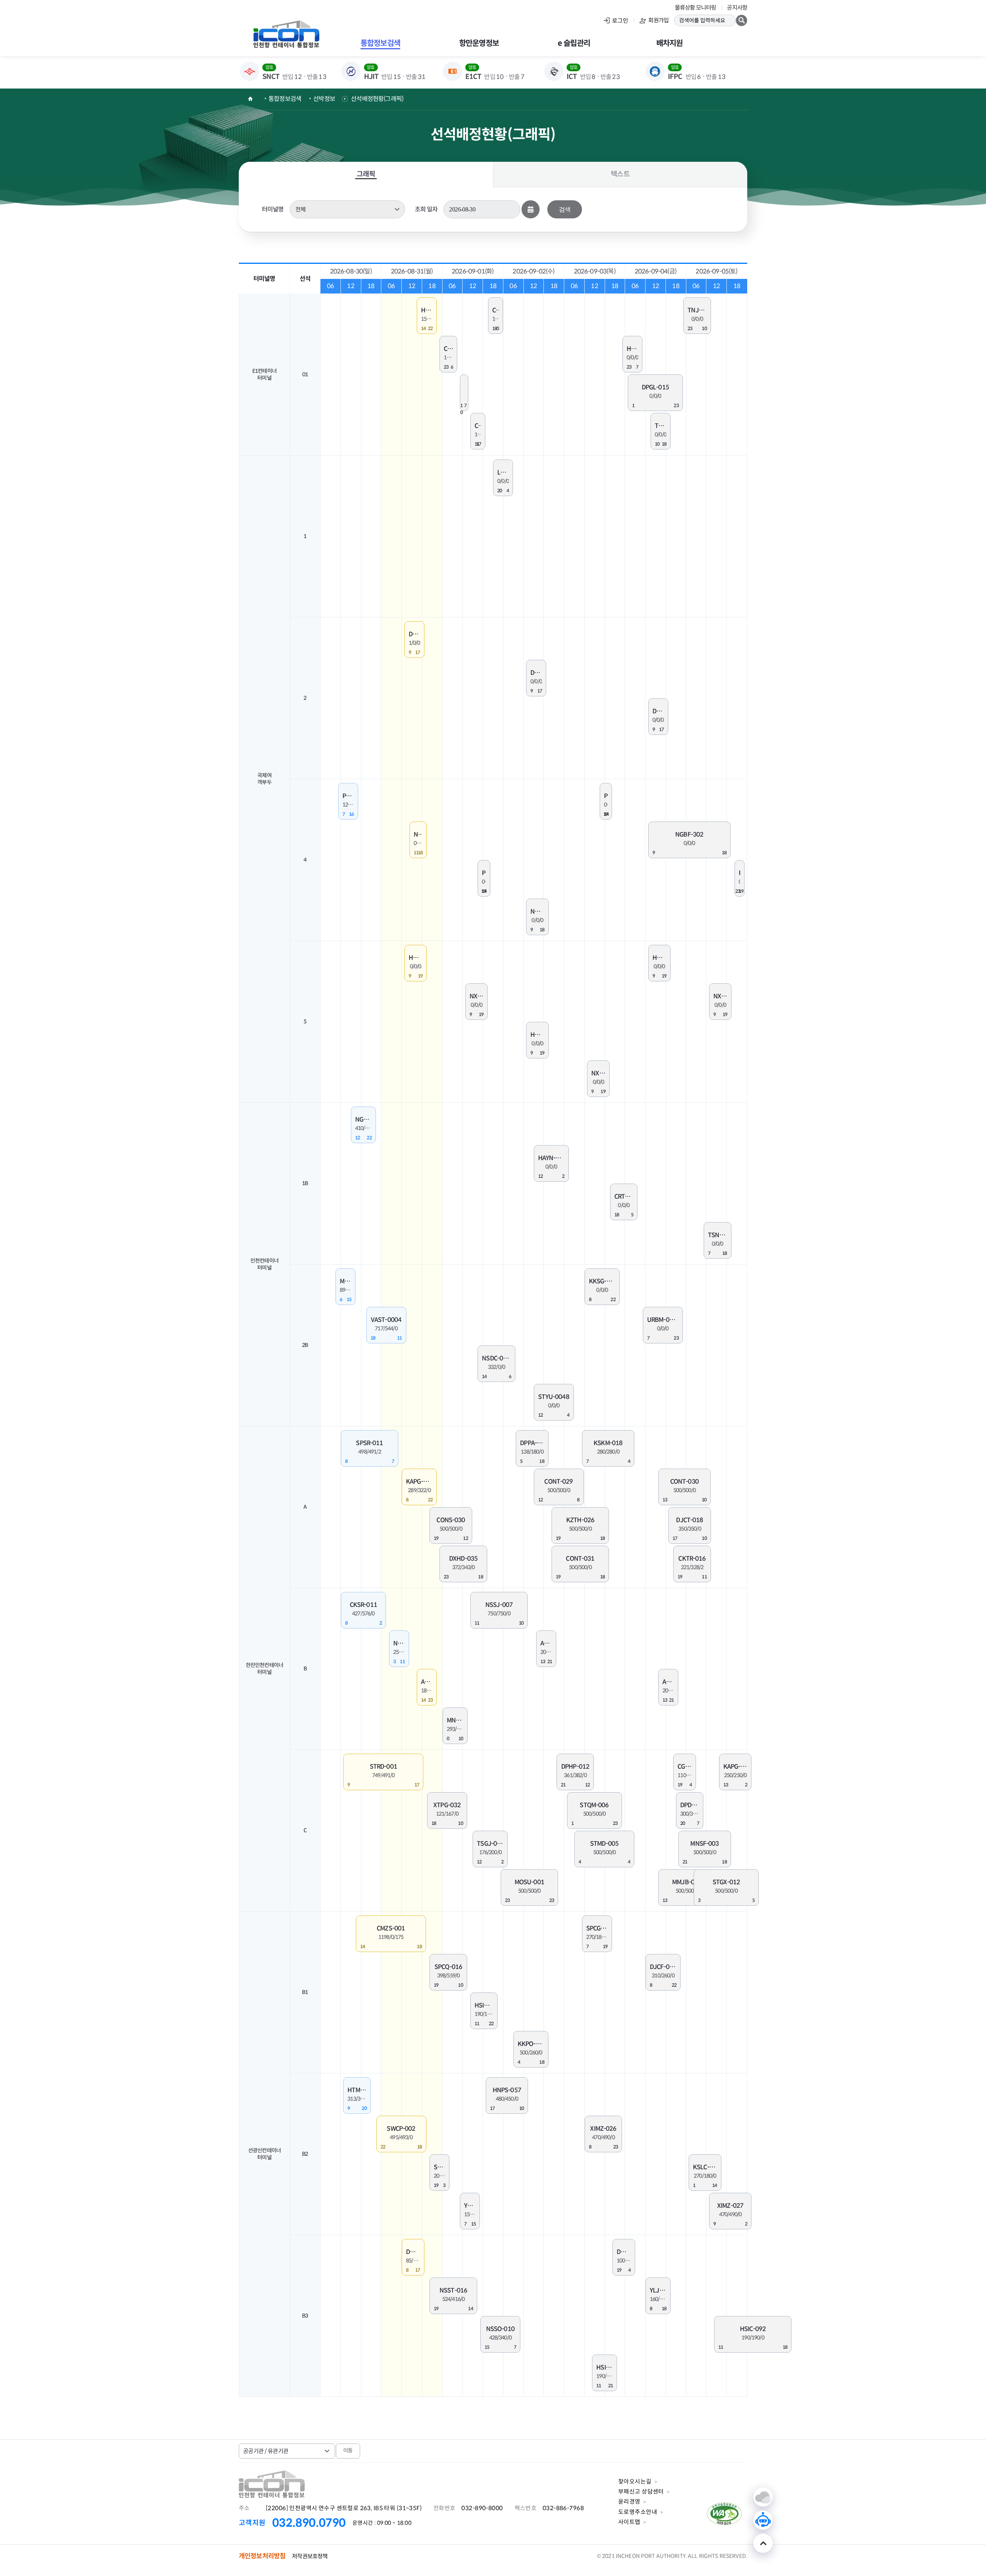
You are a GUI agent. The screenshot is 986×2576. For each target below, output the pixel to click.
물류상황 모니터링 (695, 8)
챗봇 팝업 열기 (763, 2520)
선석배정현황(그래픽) (377, 99)
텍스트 (620, 174)
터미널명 (273, 209)
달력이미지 (531, 209)
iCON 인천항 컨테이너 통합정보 (286, 34)
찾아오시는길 (635, 2481)
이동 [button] (348, 2450)
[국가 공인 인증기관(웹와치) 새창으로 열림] (725, 2527)
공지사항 (737, 8)
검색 (565, 209)
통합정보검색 (285, 99)
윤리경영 (629, 2501)
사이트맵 (629, 2522)
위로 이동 (763, 2543)
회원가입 (658, 20)
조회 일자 (426, 209)
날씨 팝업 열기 (763, 2497)
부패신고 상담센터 (641, 2491)
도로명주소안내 (638, 2512)
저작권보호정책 (310, 2556)
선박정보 (324, 99)
